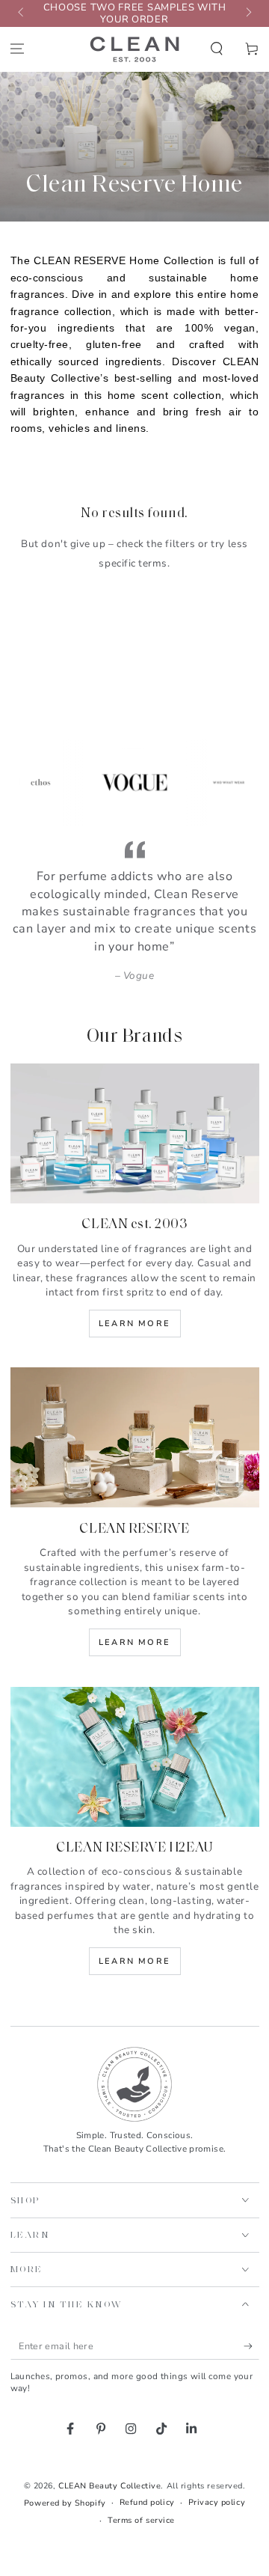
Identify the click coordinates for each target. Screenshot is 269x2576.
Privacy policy (217, 2502)
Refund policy (147, 2502)
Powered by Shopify (65, 2503)
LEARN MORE (134, 1961)
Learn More (134, 1324)
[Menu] (18, 48)
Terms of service (141, 2520)
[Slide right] (248, 13)
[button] (216, 48)
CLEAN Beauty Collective (109, 2486)
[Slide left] (22, 13)
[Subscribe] (251, 2346)
